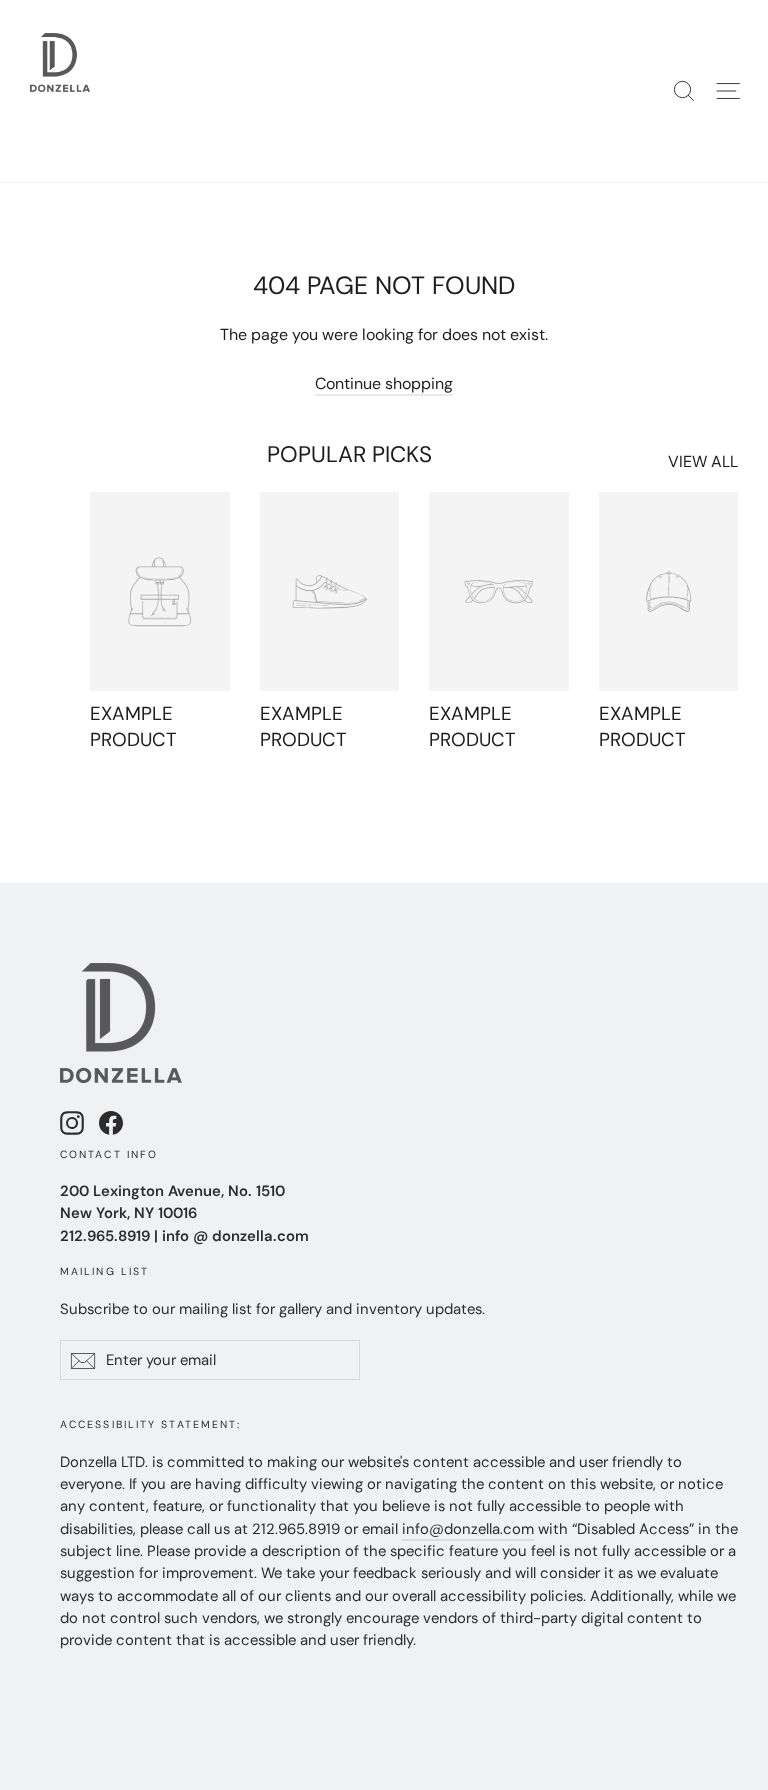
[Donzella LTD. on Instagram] (72, 1122)
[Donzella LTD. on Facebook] (111, 1122)
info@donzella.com (468, 1529)
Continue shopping (384, 383)
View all (703, 461)
